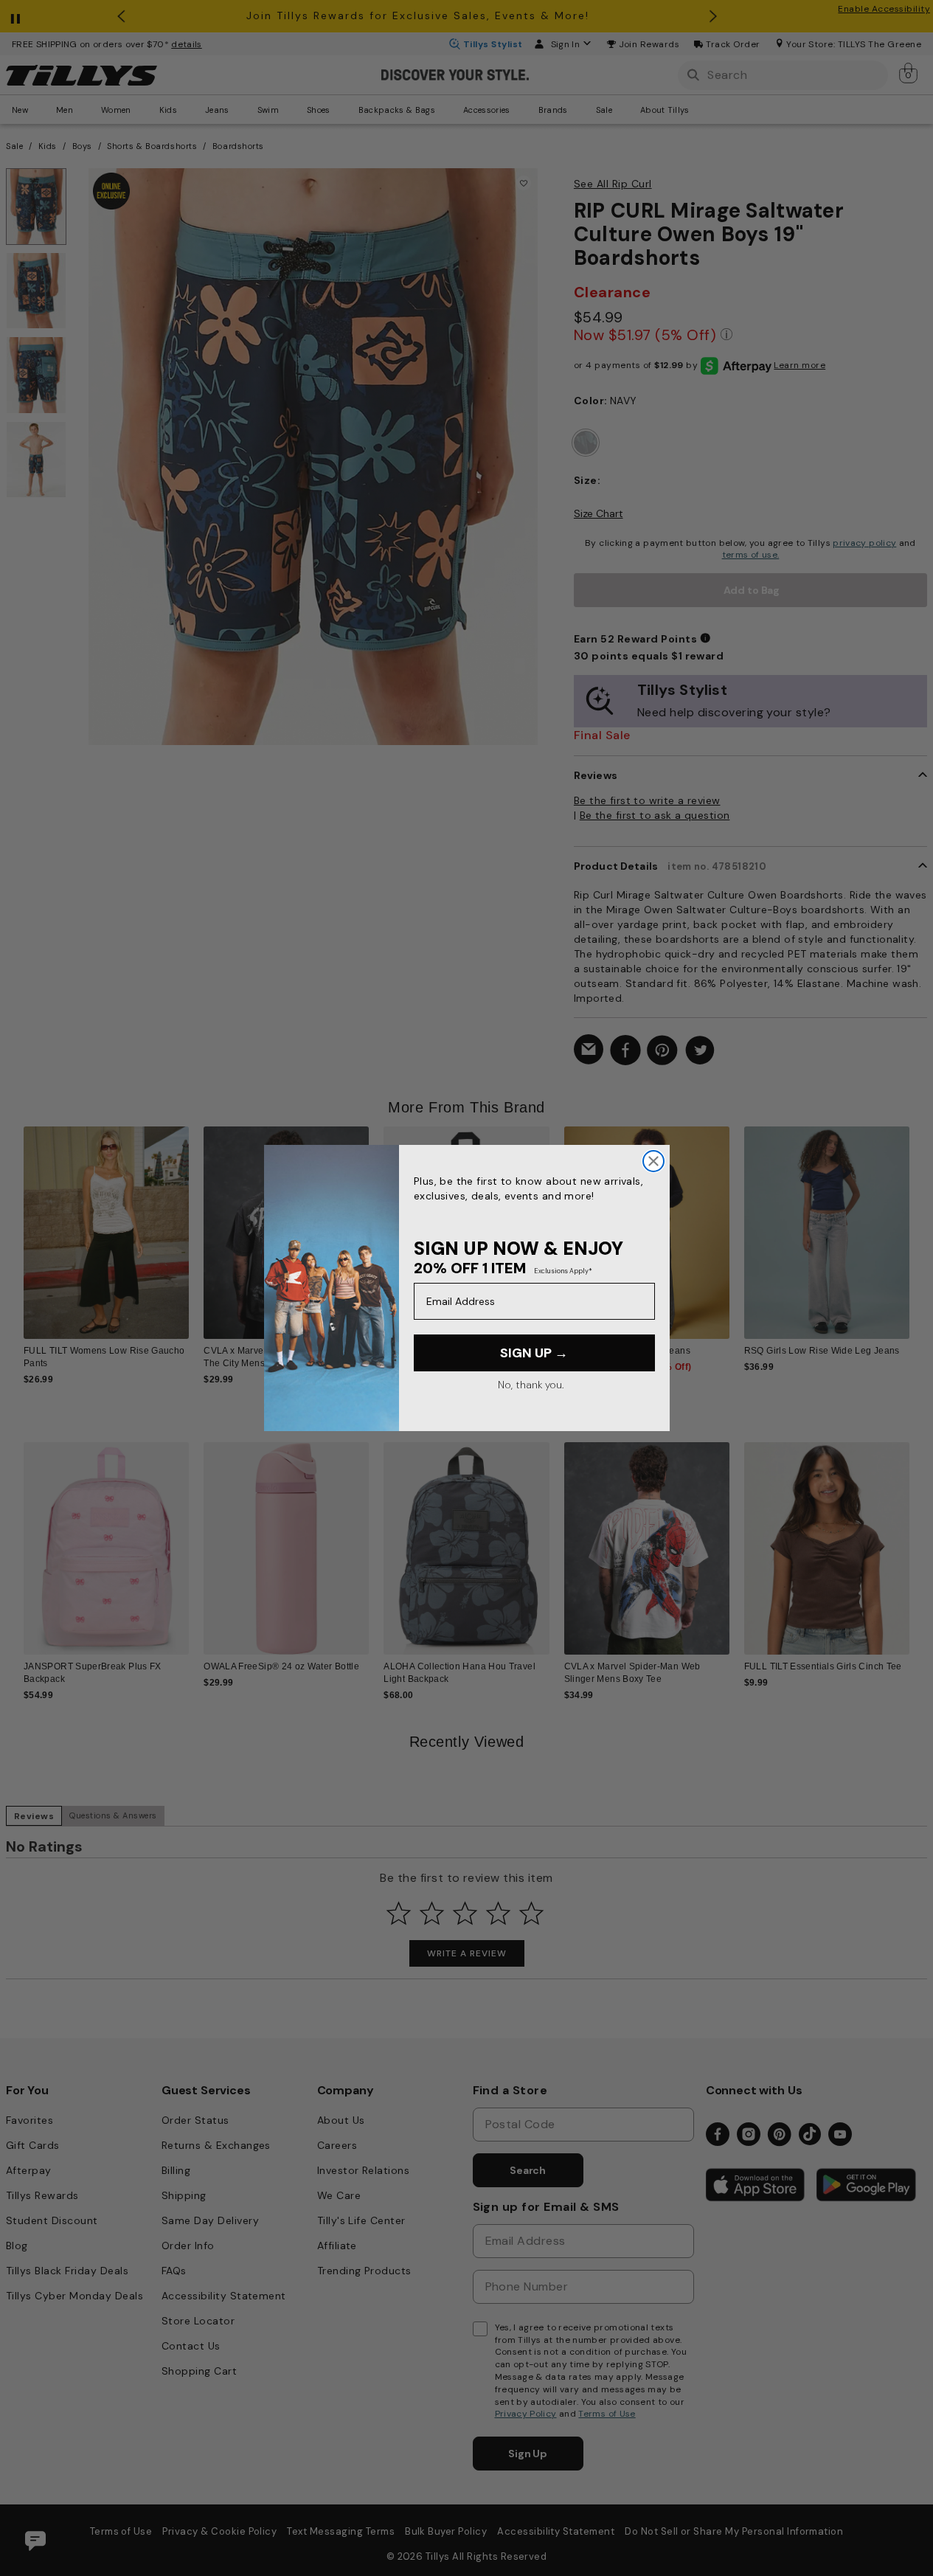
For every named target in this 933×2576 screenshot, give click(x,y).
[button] (919, 1226)
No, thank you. (531, 1385)
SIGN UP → (534, 1353)
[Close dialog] (653, 1161)
